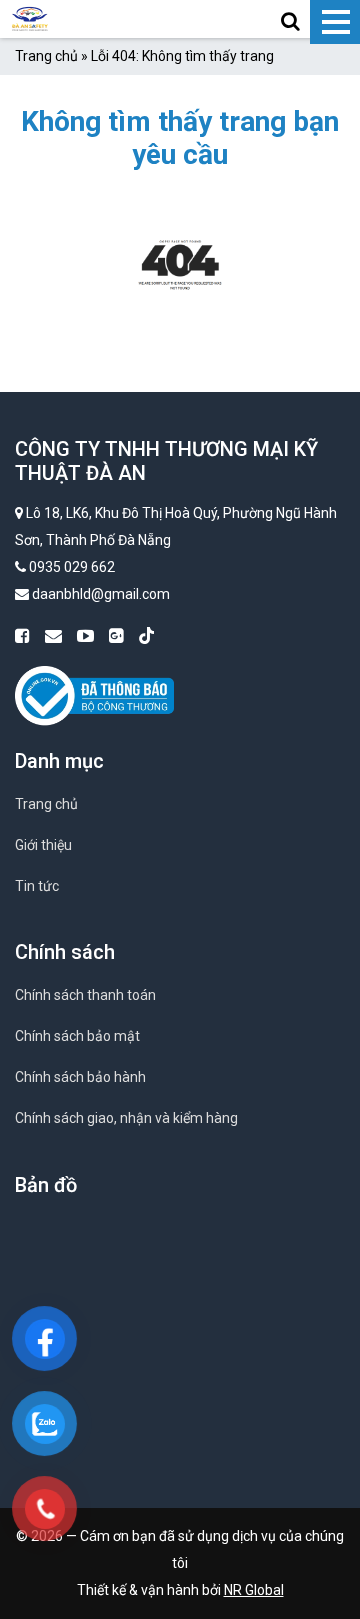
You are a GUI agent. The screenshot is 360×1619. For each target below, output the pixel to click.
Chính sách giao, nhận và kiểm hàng (126, 1118)
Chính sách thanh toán (85, 995)
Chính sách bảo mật (77, 1036)
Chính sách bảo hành (80, 1077)
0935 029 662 (72, 567)
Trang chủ (46, 56)
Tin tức (37, 886)
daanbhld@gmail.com (101, 594)
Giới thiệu (43, 845)
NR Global (254, 1590)
